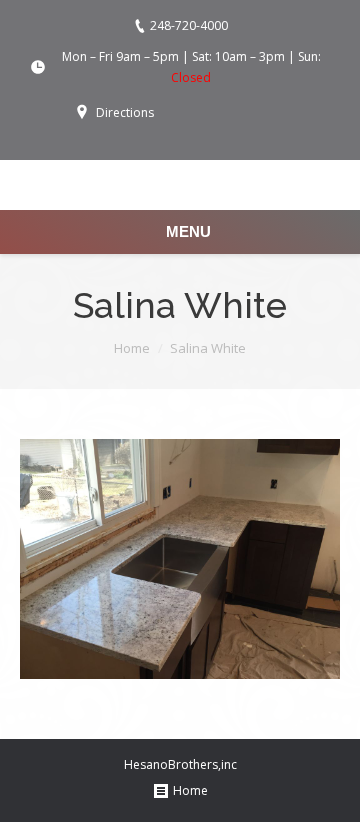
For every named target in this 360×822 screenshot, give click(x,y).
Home (132, 348)
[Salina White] (180, 559)
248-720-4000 (189, 25)
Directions (125, 112)
